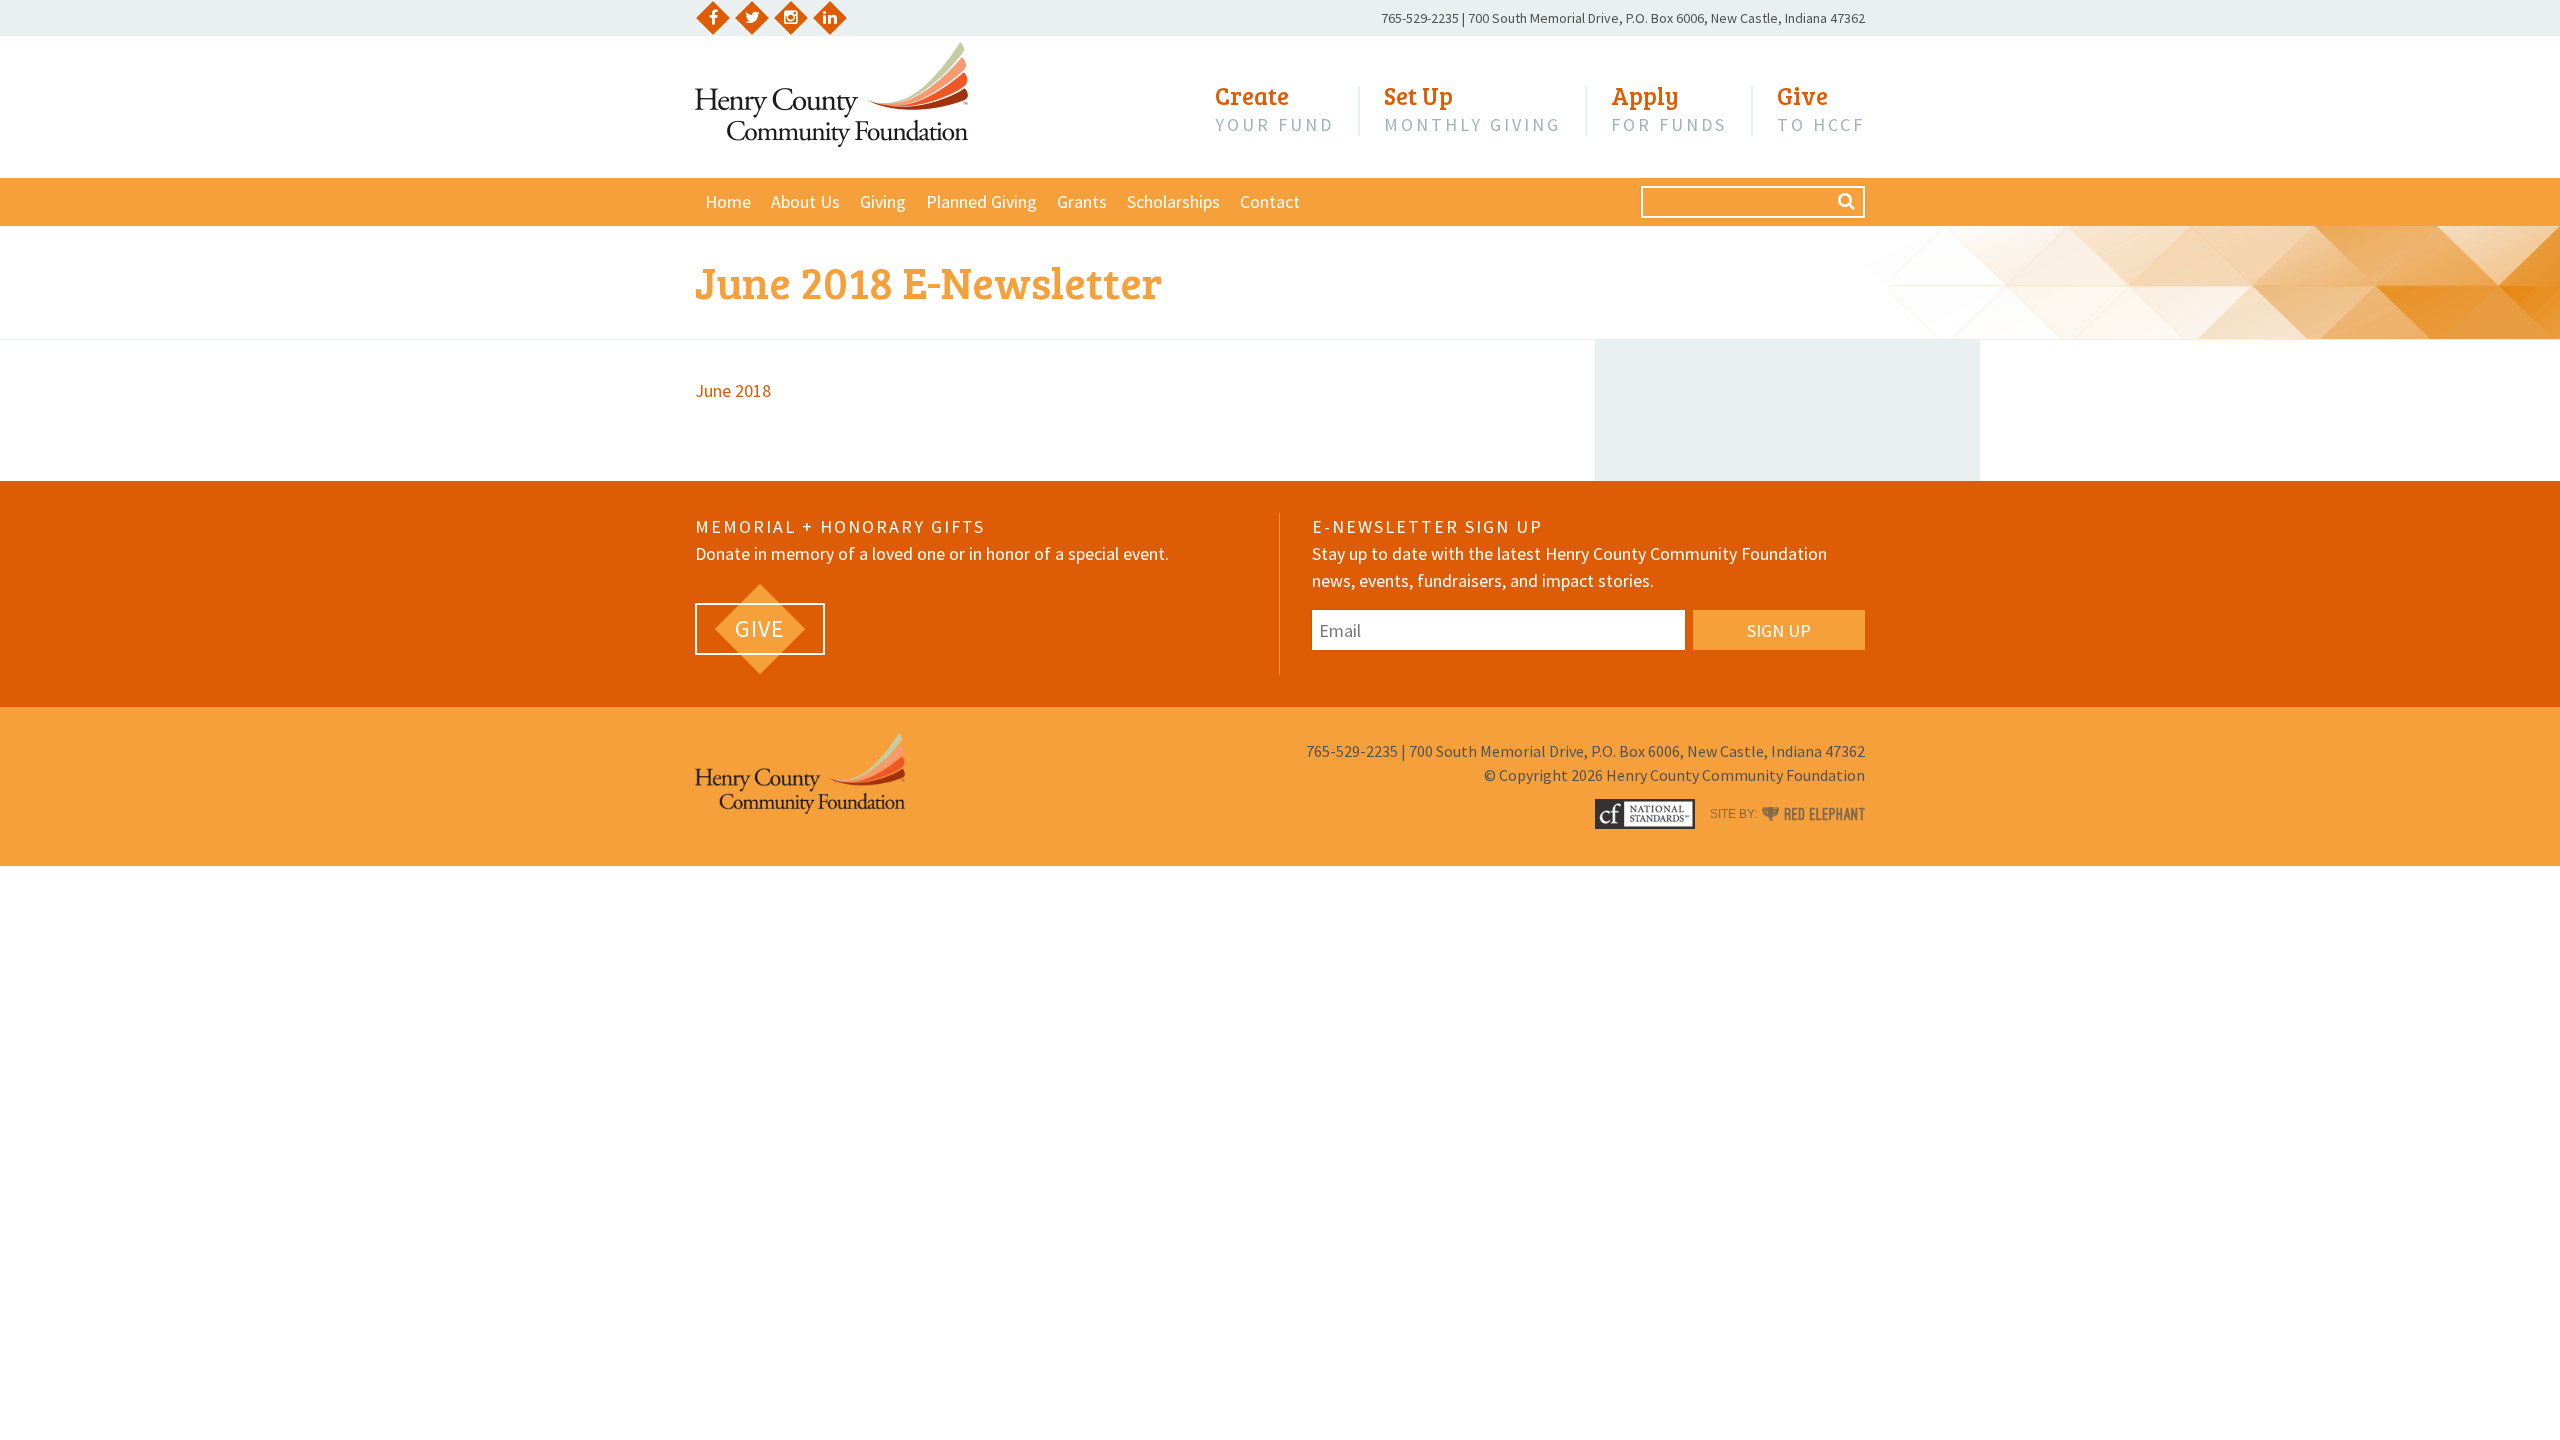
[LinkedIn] (830, 18)
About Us (805, 201)
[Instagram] (791, 18)
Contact (1270, 201)
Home (728, 201)
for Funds (1669, 109)
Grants (1082, 201)
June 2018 (733, 390)
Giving (883, 201)
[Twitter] (752, 18)
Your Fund (1274, 109)
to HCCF (1821, 109)
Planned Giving (981, 201)
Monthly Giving (1472, 109)
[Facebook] (713, 18)
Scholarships (1173, 201)
